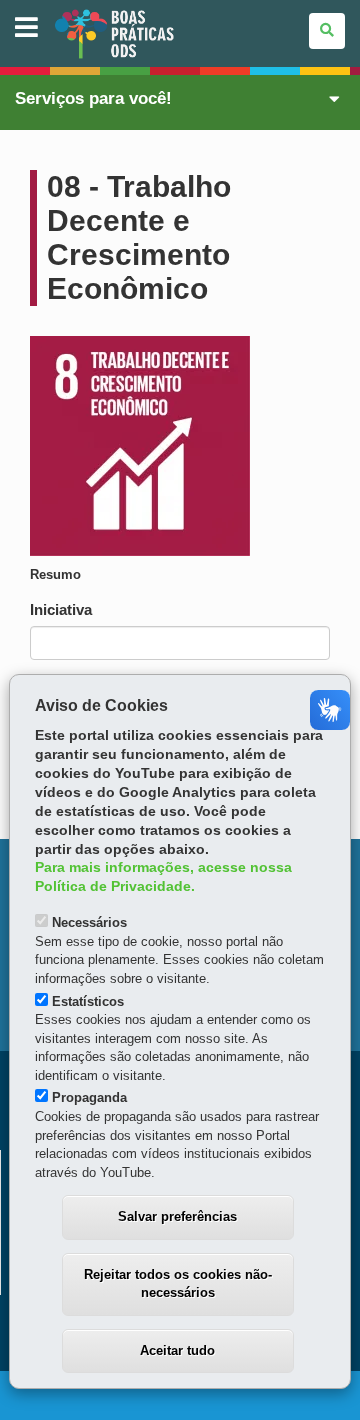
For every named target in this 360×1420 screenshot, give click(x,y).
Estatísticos (88, 1001)
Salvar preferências (177, 1216)
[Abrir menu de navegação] (26, 28)
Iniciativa (61, 610)
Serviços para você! (93, 98)
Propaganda (89, 1097)
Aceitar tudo (177, 1350)
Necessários (89, 922)
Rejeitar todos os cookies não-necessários (178, 1284)
